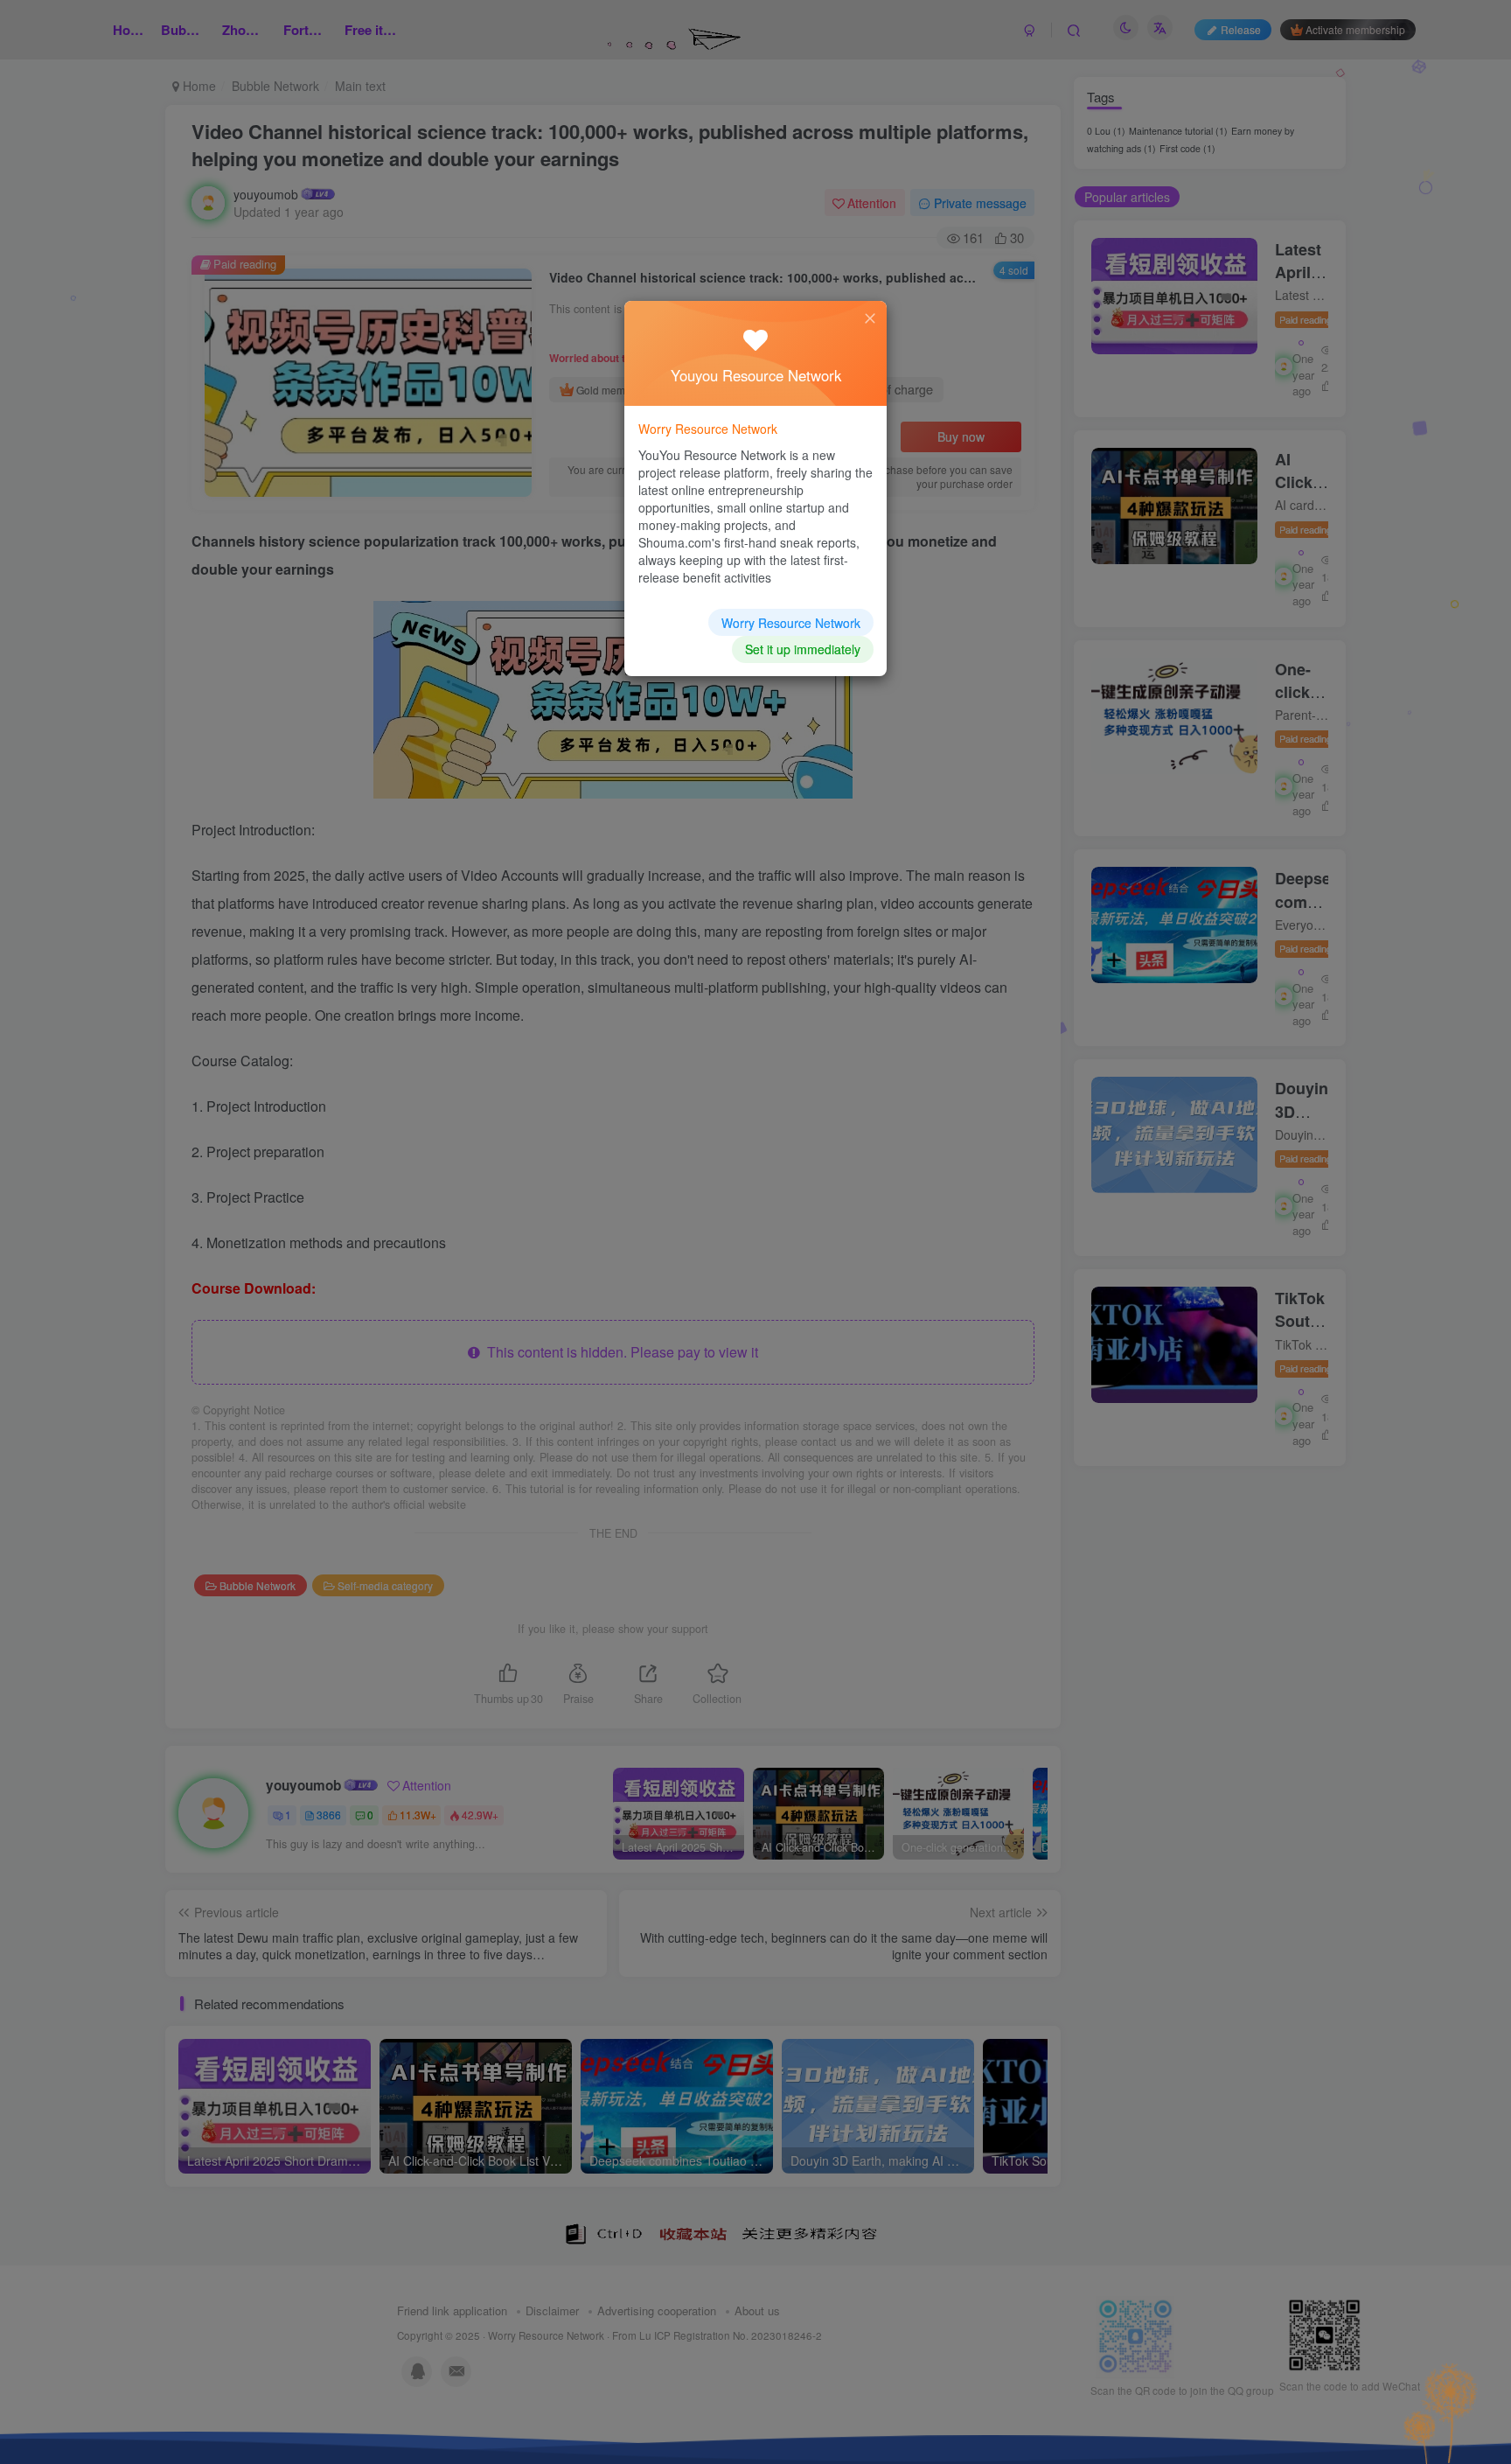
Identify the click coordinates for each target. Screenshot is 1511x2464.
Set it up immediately (803, 649)
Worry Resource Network (791, 623)
